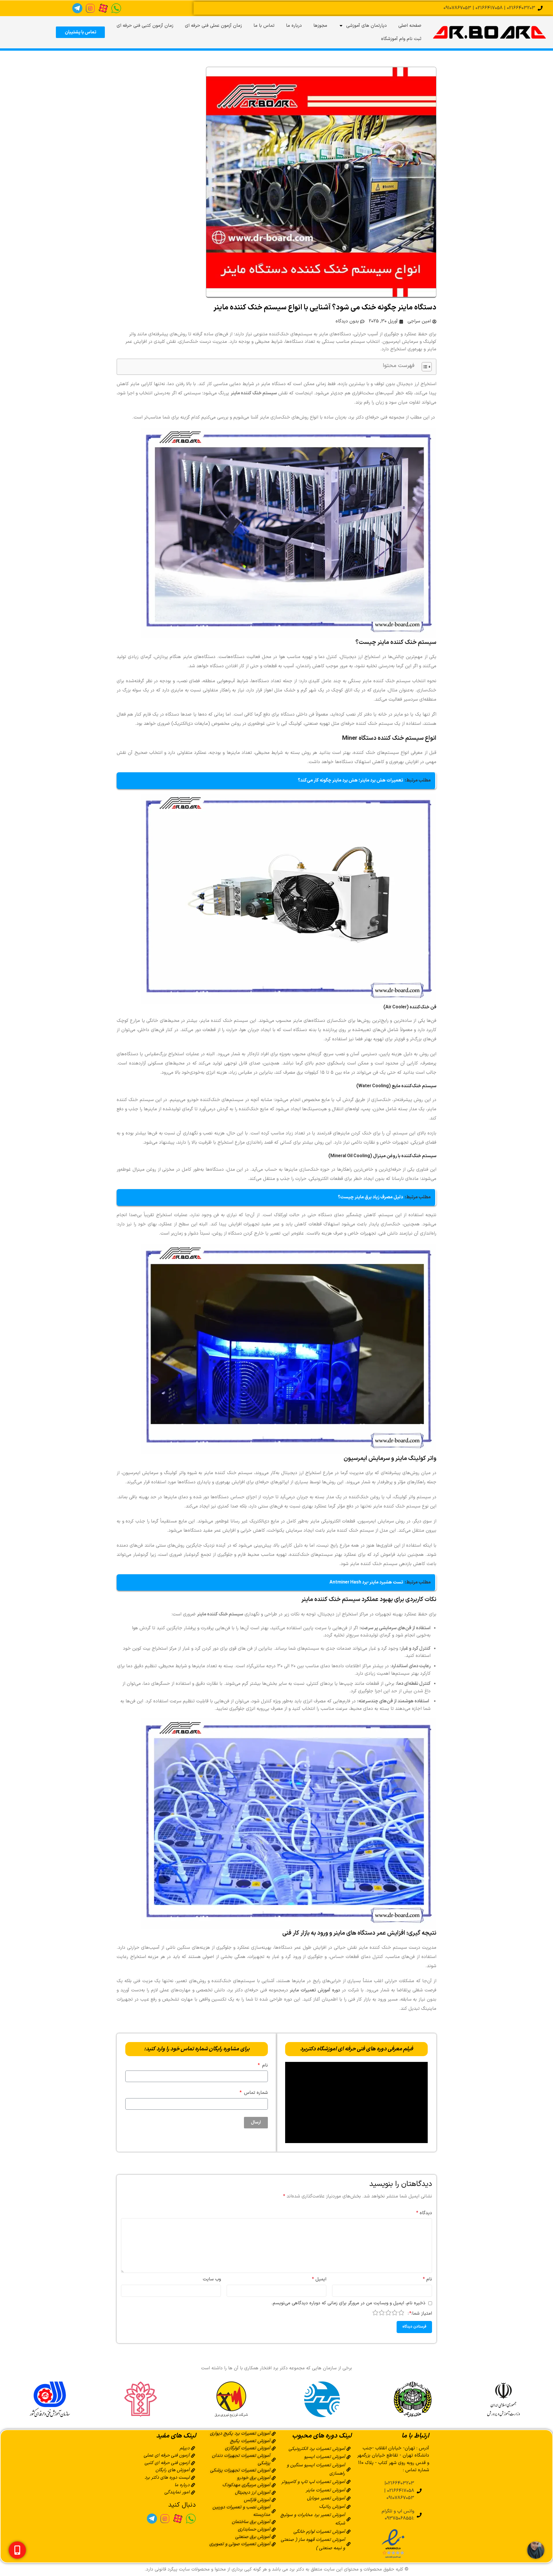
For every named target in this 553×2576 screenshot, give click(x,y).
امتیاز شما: (421, 2313)
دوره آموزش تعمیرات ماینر (315, 1990)
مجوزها (320, 26)
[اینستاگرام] (90, 8)
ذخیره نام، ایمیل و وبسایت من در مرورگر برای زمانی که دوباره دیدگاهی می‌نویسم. (348, 2303)
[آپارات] (103, 8)
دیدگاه (424, 2213)
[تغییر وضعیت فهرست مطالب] (424, 367)
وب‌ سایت (212, 2279)
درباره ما (294, 26)
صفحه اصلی (410, 26)
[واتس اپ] (116, 8)
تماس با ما (264, 26)
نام (264, 2065)
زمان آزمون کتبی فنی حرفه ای (145, 26)
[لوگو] (489, 32)
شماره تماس (255, 2093)
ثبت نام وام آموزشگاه (401, 39)
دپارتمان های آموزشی (367, 26)
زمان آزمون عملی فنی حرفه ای (213, 26)
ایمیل (319, 2279)
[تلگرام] (77, 8)
